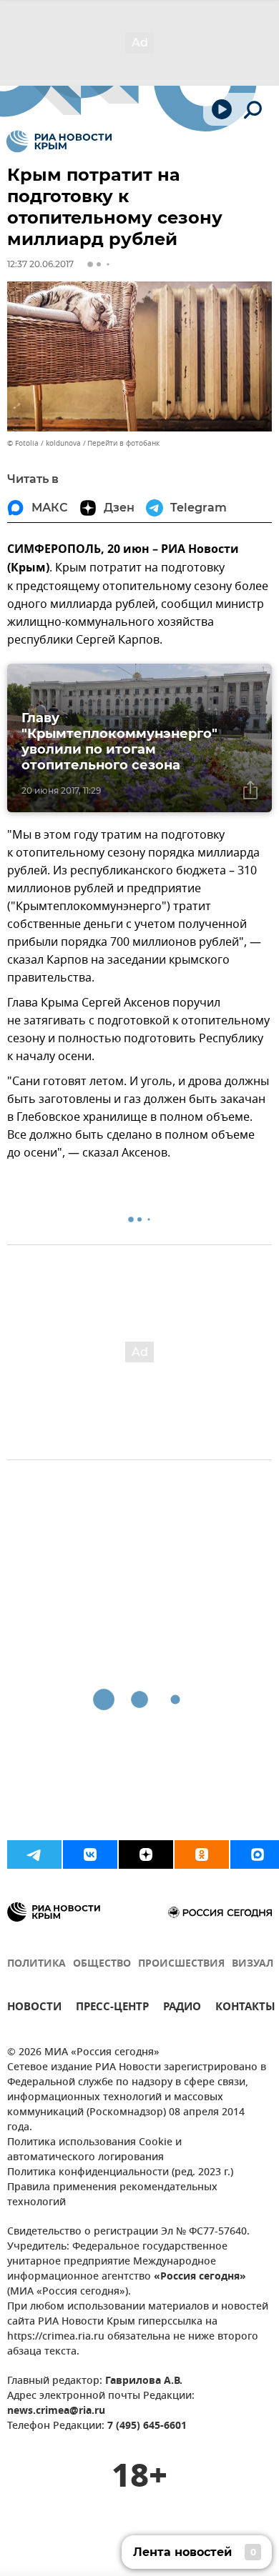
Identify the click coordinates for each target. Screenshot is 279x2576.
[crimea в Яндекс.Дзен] (146, 1854)
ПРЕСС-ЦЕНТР (112, 2008)
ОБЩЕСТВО (102, 1964)
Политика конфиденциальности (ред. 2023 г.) (120, 2173)
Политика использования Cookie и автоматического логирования (94, 2150)
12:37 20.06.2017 (40, 264)
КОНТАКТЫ (245, 2008)
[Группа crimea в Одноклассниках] (202, 1854)
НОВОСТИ (34, 2008)
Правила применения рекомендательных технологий (112, 2195)
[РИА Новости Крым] (59, 141)
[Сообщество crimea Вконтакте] (90, 1854)
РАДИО (182, 2008)
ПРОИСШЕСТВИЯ (181, 1964)
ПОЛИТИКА (36, 1964)
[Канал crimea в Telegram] (34, 1854)
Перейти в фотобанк (123, 443)
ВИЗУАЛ (253, 1964)
